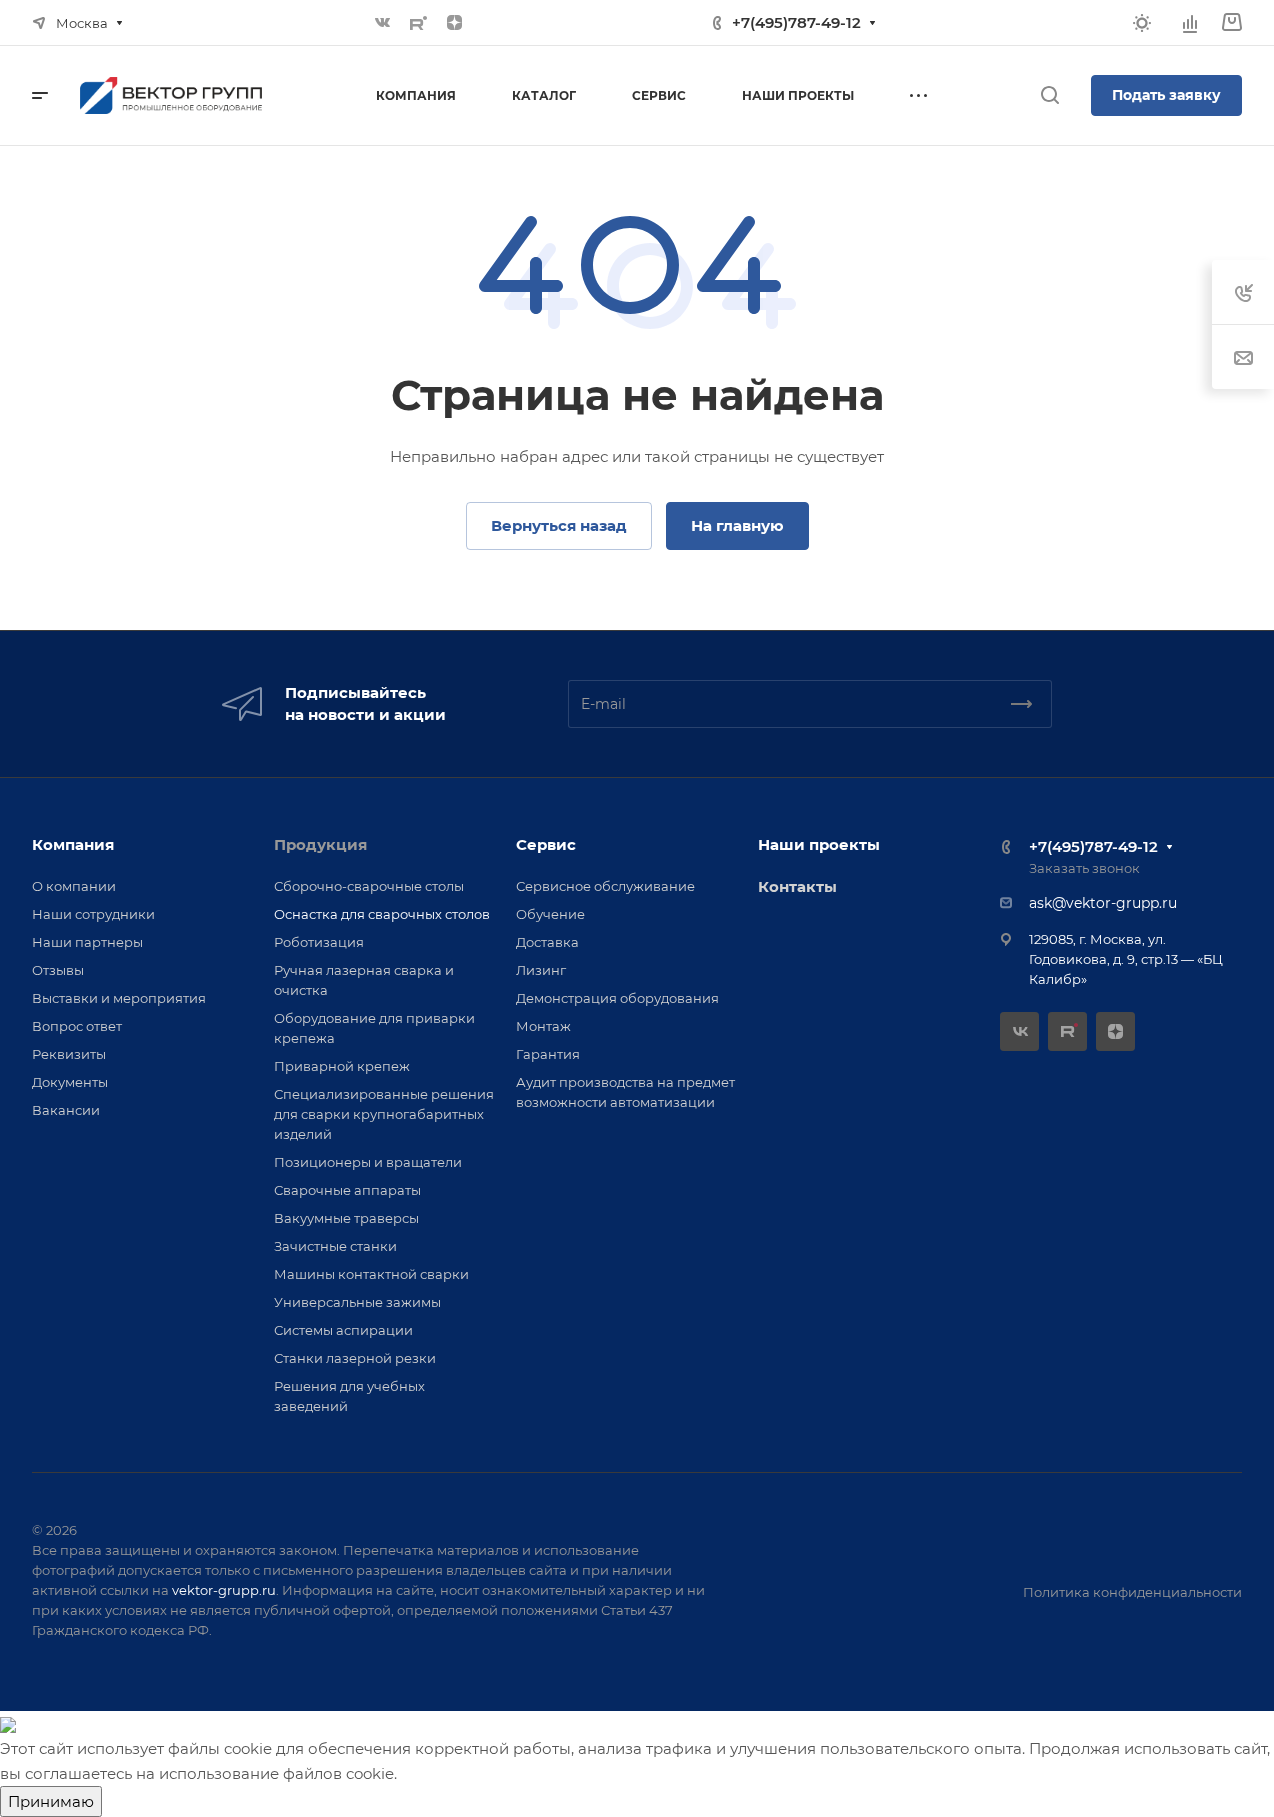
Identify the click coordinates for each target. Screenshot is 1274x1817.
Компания (73, 844)
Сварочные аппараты (347, 1190)
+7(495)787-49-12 (796, 22)
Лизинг (541, 970)
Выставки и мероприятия (119, 998)
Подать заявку (1166, 95)
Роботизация (319, 942)
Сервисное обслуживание (605, 886)
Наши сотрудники (93, 914)
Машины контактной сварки (371, 1274)
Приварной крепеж (342, 1066)
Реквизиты (69, 1054)
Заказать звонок (1084, 868)
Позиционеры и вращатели (368, 1162)
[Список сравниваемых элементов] (1190, 23)
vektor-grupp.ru (224, 1590)
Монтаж (543, 1026)
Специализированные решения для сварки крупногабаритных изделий (384, 1114)
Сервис (546, 844)
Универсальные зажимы (357, 1302)
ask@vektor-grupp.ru (1103, 903)
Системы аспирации (343, 1330)
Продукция (320, 844)
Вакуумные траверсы (346, 1218)
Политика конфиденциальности (1132, 1592)
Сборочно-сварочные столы (369, 886)
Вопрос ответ (77, 1026)
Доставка (547, 942)
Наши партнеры (87, 942)
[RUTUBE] (418, 23)
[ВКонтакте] (382, 23)
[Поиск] (1049, 95)
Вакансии (66, 1110)
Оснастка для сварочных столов (382, 914)
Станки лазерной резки (355, 1358)
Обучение (550, 914)
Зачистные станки (335, 1246)
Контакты (797, 886)
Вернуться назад (559, 525)
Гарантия (548, 1054)
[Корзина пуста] (1231, 22)
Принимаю (51, 1801)
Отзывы (58, 970)
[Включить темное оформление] (1142, 23)
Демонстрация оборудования (617, 998)
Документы (70, 1082)
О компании (74, 886)
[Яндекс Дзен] (454, 23)
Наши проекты (819, 844)
